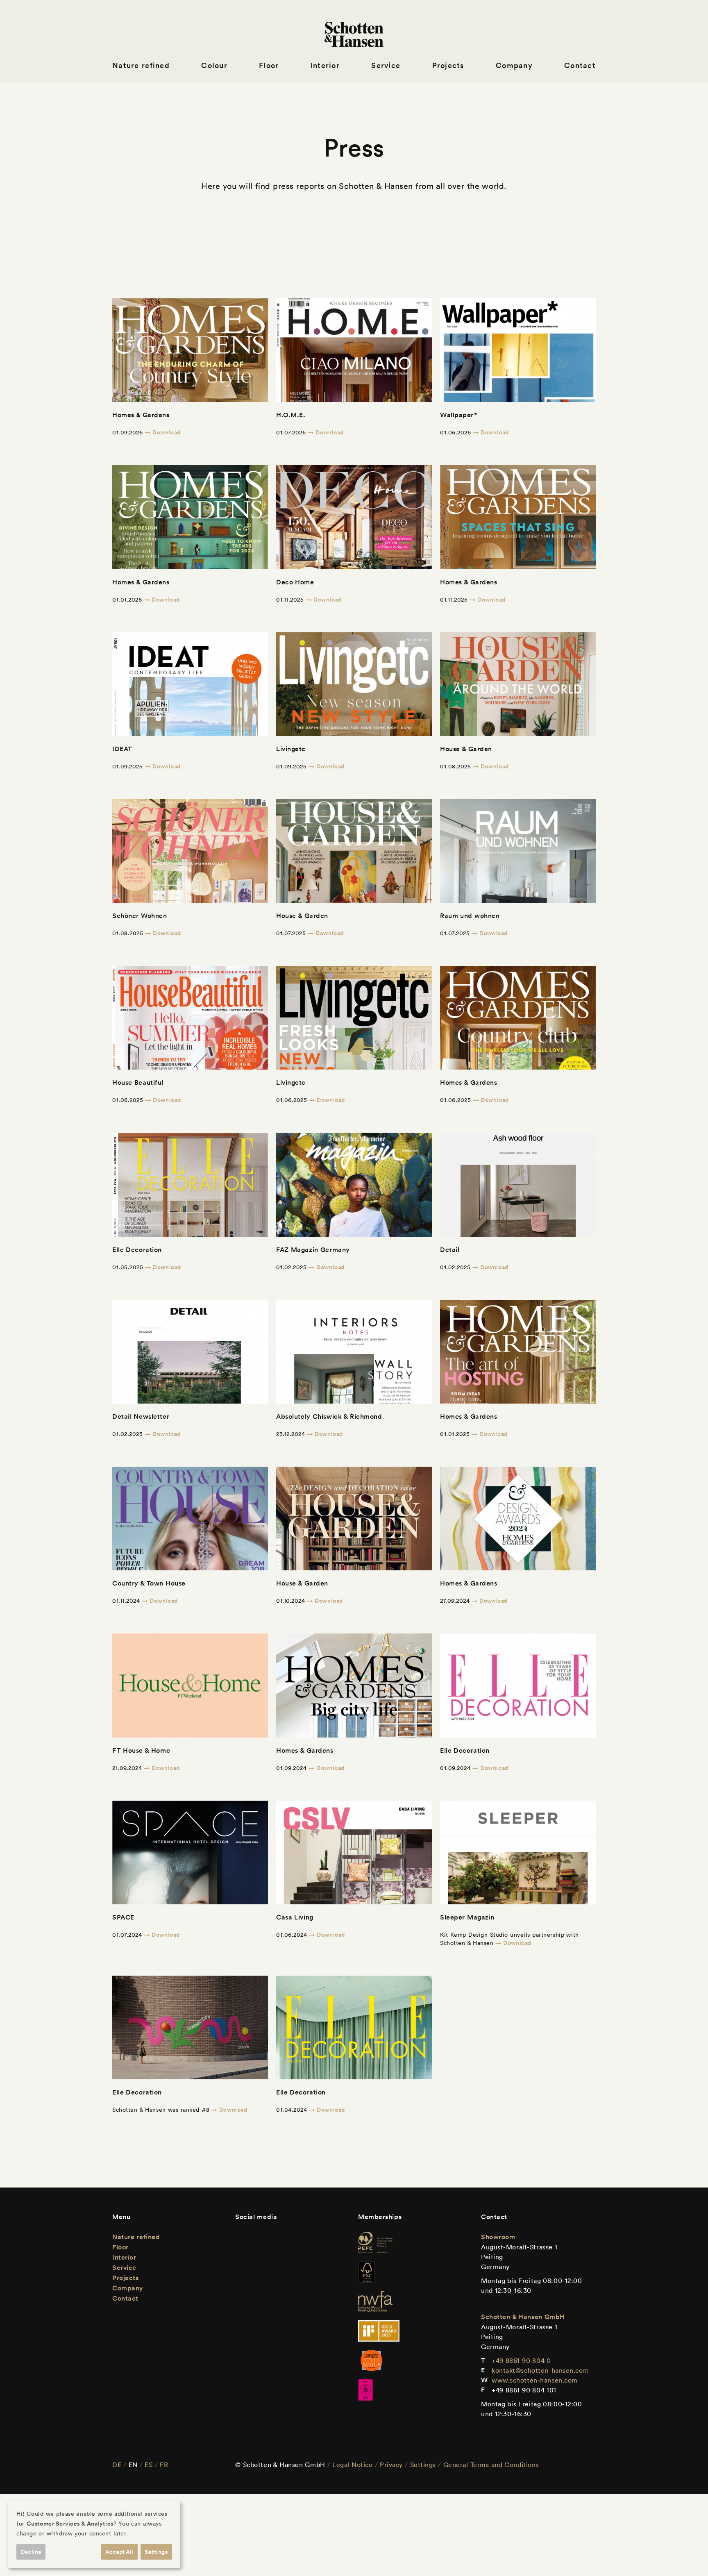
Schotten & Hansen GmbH (523, 2317)
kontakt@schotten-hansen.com (540, 2370)
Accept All (119, 2552)
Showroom (498, 2237)
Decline (31, 2552)
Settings (423, 2465)
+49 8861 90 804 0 (521, 2360)
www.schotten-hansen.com (535, 2380)
